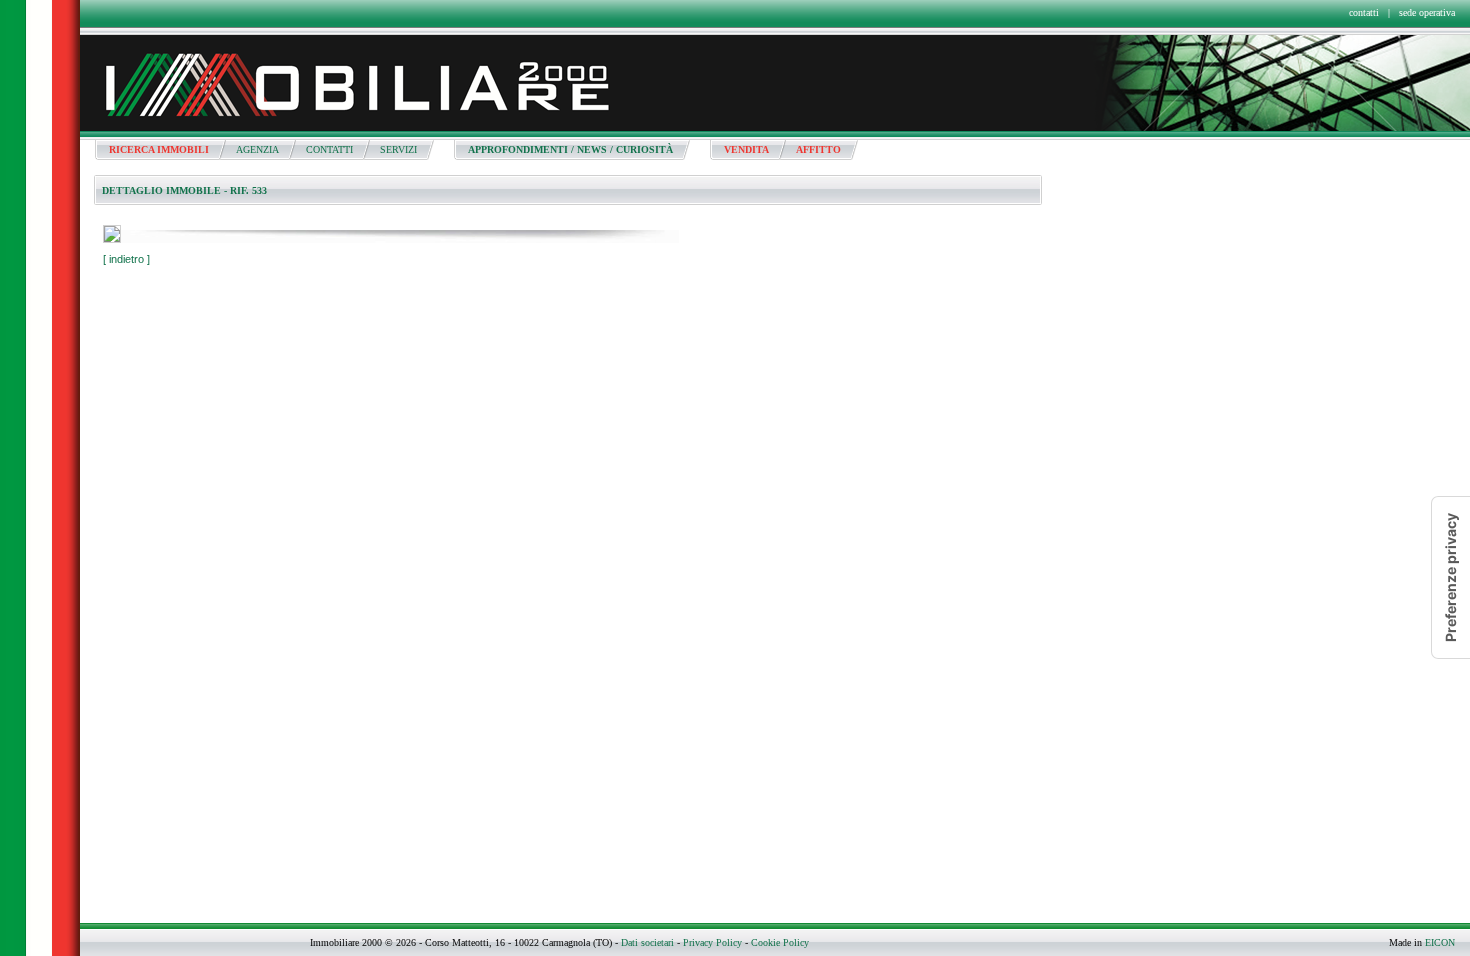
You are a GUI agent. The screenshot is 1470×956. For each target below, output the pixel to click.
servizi (398, 149)
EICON (1440, 942)
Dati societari (647, 942)
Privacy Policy (712, 942)
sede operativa (1427, 12)
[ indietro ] (126, 259)
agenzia (257, 149)
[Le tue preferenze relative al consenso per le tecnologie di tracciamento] (1451, 577)
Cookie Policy (780, 942)
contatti (1364, 12)
